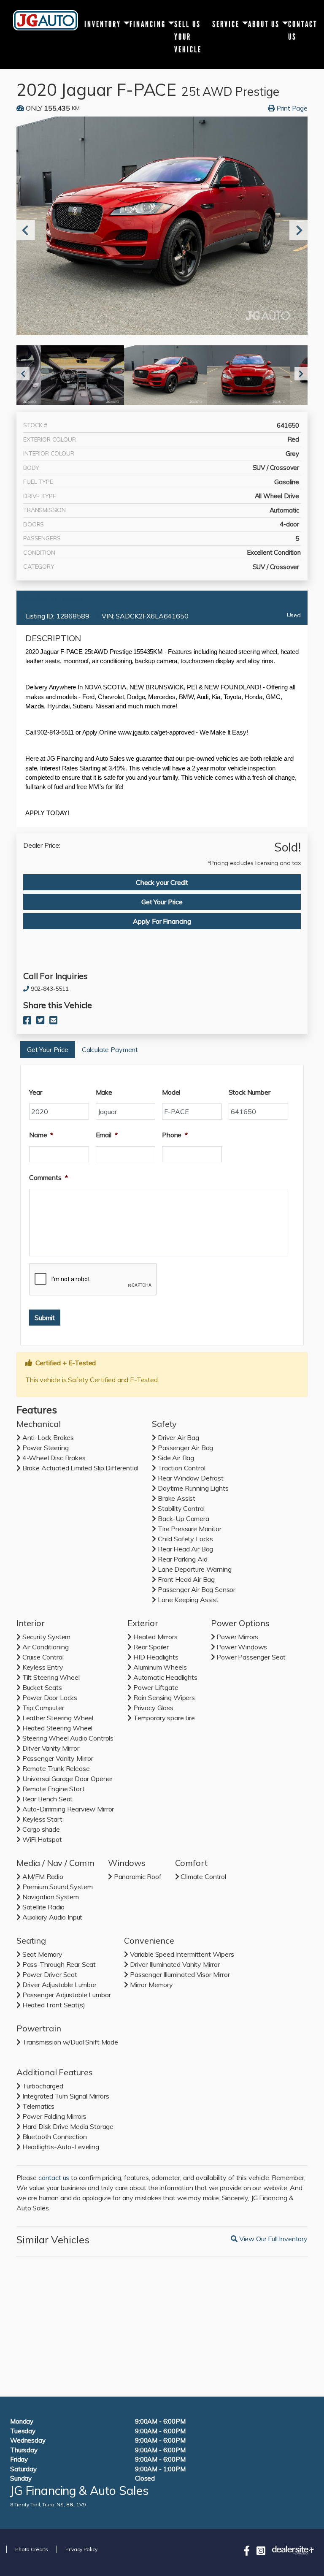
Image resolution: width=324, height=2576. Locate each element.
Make (104, 1092)
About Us (264, 24)
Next (296, 230)
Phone (175, 1135)
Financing (148, 24)
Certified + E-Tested (52, 599)
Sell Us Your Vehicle (188, 35)
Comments (49, 1177)
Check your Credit (162, 882)
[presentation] (93, 1280)
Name (41, 1135)
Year (35, 1092)
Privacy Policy (81, 2549)
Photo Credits (32, 2549)
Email (107, 1135)
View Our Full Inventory (272, 2239)
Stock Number (250, 1092)
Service (226, 24)
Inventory (103, 24)
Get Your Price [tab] (162, 902)
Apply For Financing (162, 921)
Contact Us (303, 30)
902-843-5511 (50, 989)
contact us (54, 2177)
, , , (48, 2504)
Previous (23, 230)
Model (171, 1092)
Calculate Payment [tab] (110, 1049)
